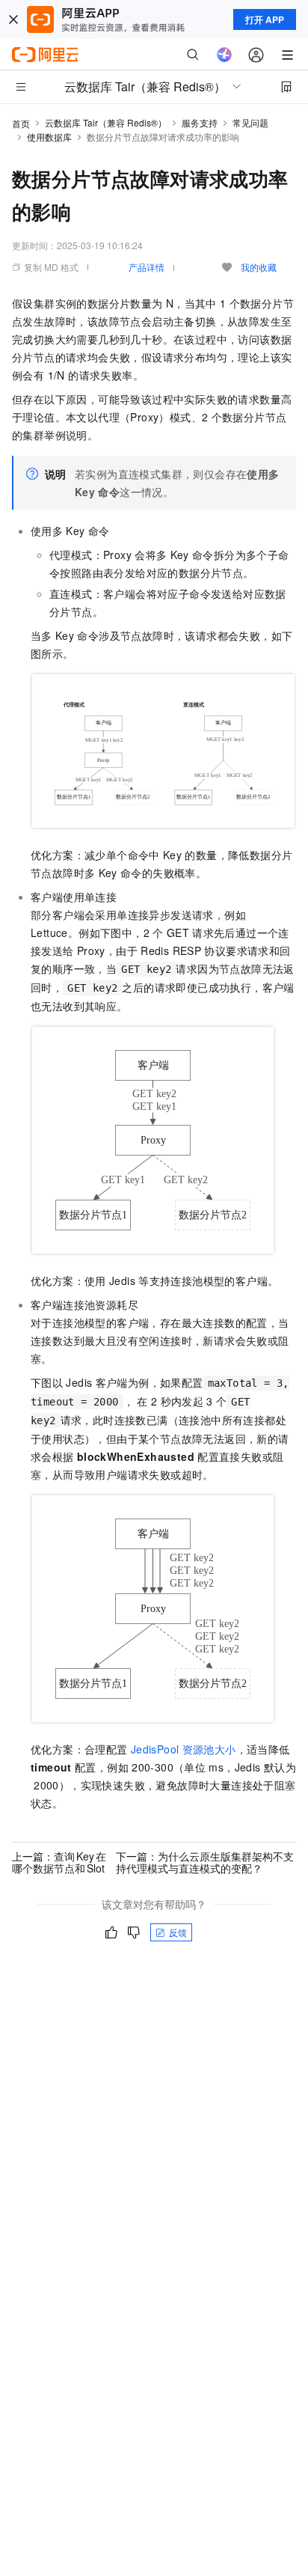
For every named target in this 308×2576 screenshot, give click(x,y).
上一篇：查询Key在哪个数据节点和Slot (59, 1862)
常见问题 (250, 122)
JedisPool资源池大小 (184, 1749)
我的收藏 (259, 267)
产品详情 (147, 267)
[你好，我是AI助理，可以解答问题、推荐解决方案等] (224, 55)
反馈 (178, 1932)
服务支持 (200, 122)
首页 (21, 123)
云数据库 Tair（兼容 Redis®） (106, 122)
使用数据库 (49, 137)
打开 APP (265, 19)
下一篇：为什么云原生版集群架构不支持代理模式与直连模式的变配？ (205, 1862)
